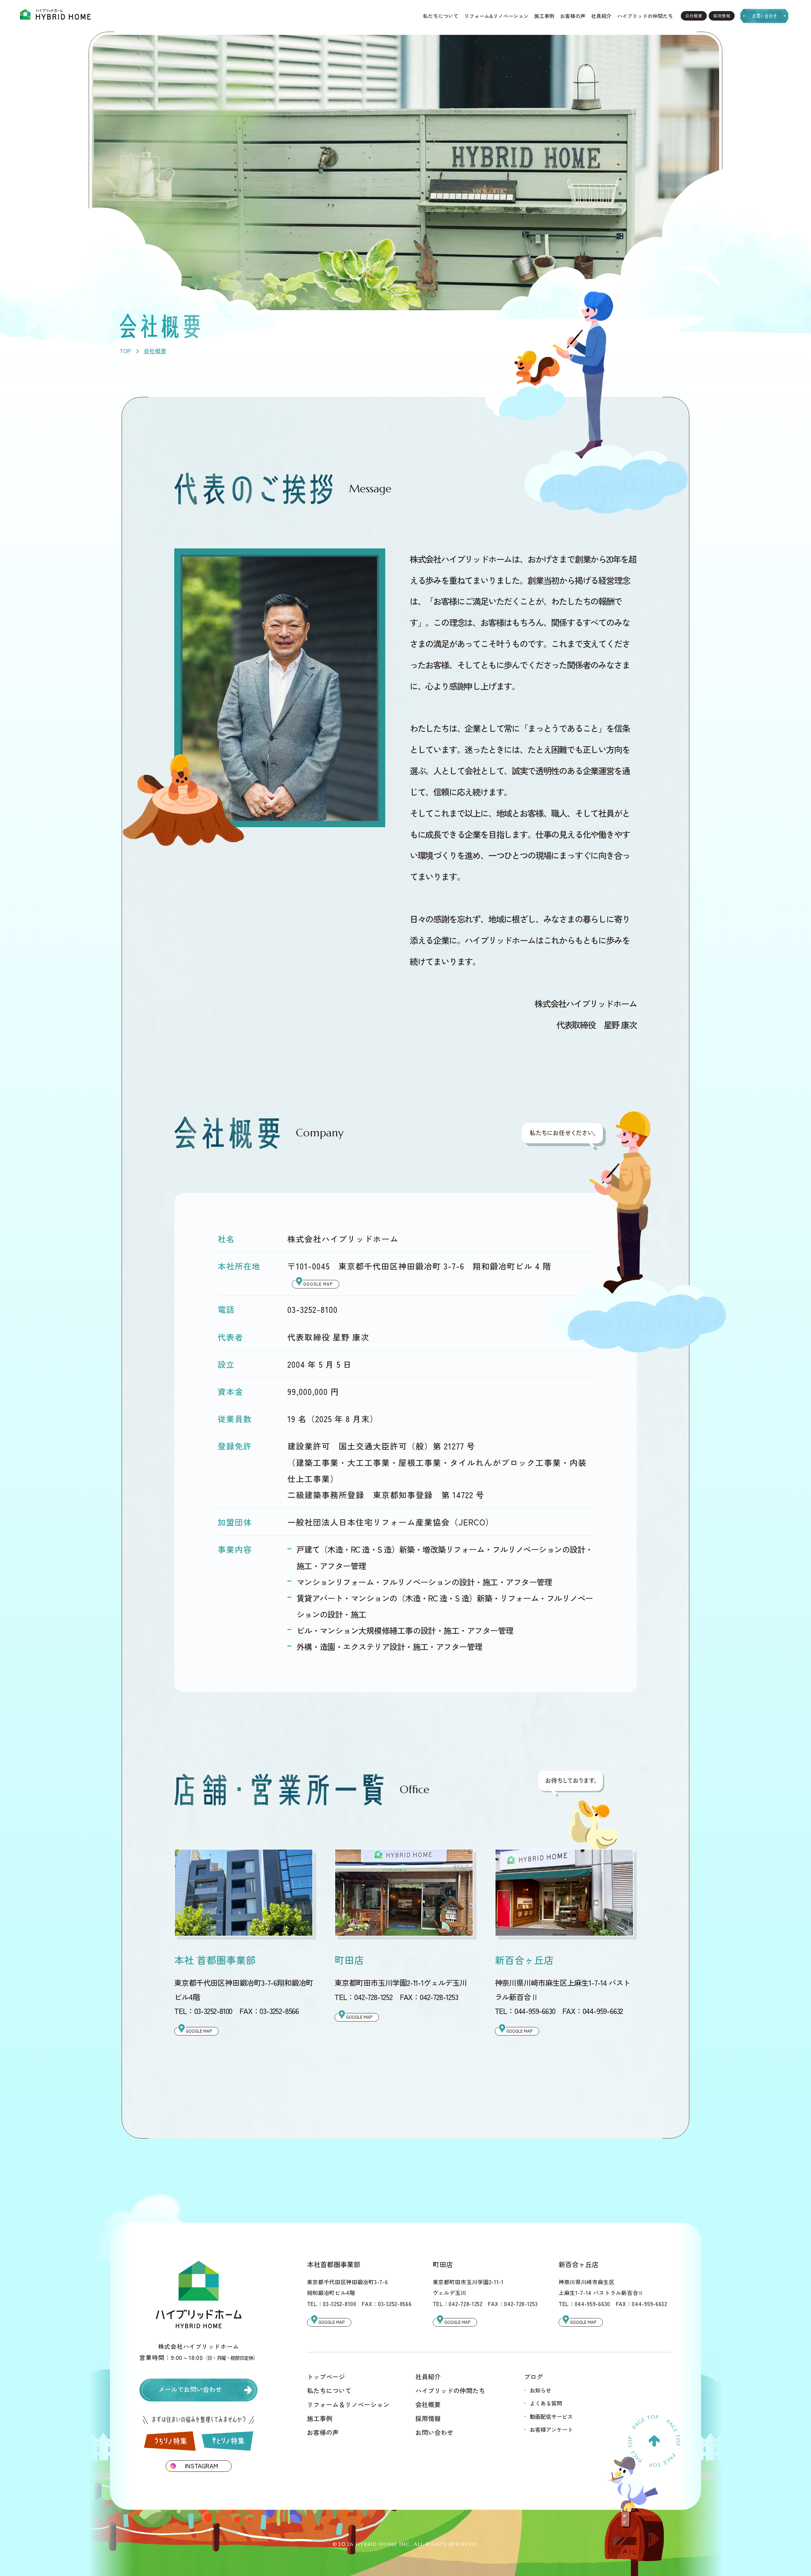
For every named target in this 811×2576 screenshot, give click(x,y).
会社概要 (694, 16)
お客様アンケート (551, 2429)
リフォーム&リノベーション (496, 16)
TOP (125, 351)
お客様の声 (573, 16)
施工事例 (544, 16)
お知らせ (540, 2390)
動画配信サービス (551, 2416)
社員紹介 (601, 16)
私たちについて (441, 16)
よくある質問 (546, 2403)
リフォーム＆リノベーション (348, 2405)
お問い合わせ (434, 2432)
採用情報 (722, 16)
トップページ (326, 2377)
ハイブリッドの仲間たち (645, 16)
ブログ (533, 2377)
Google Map (318, 1284)
